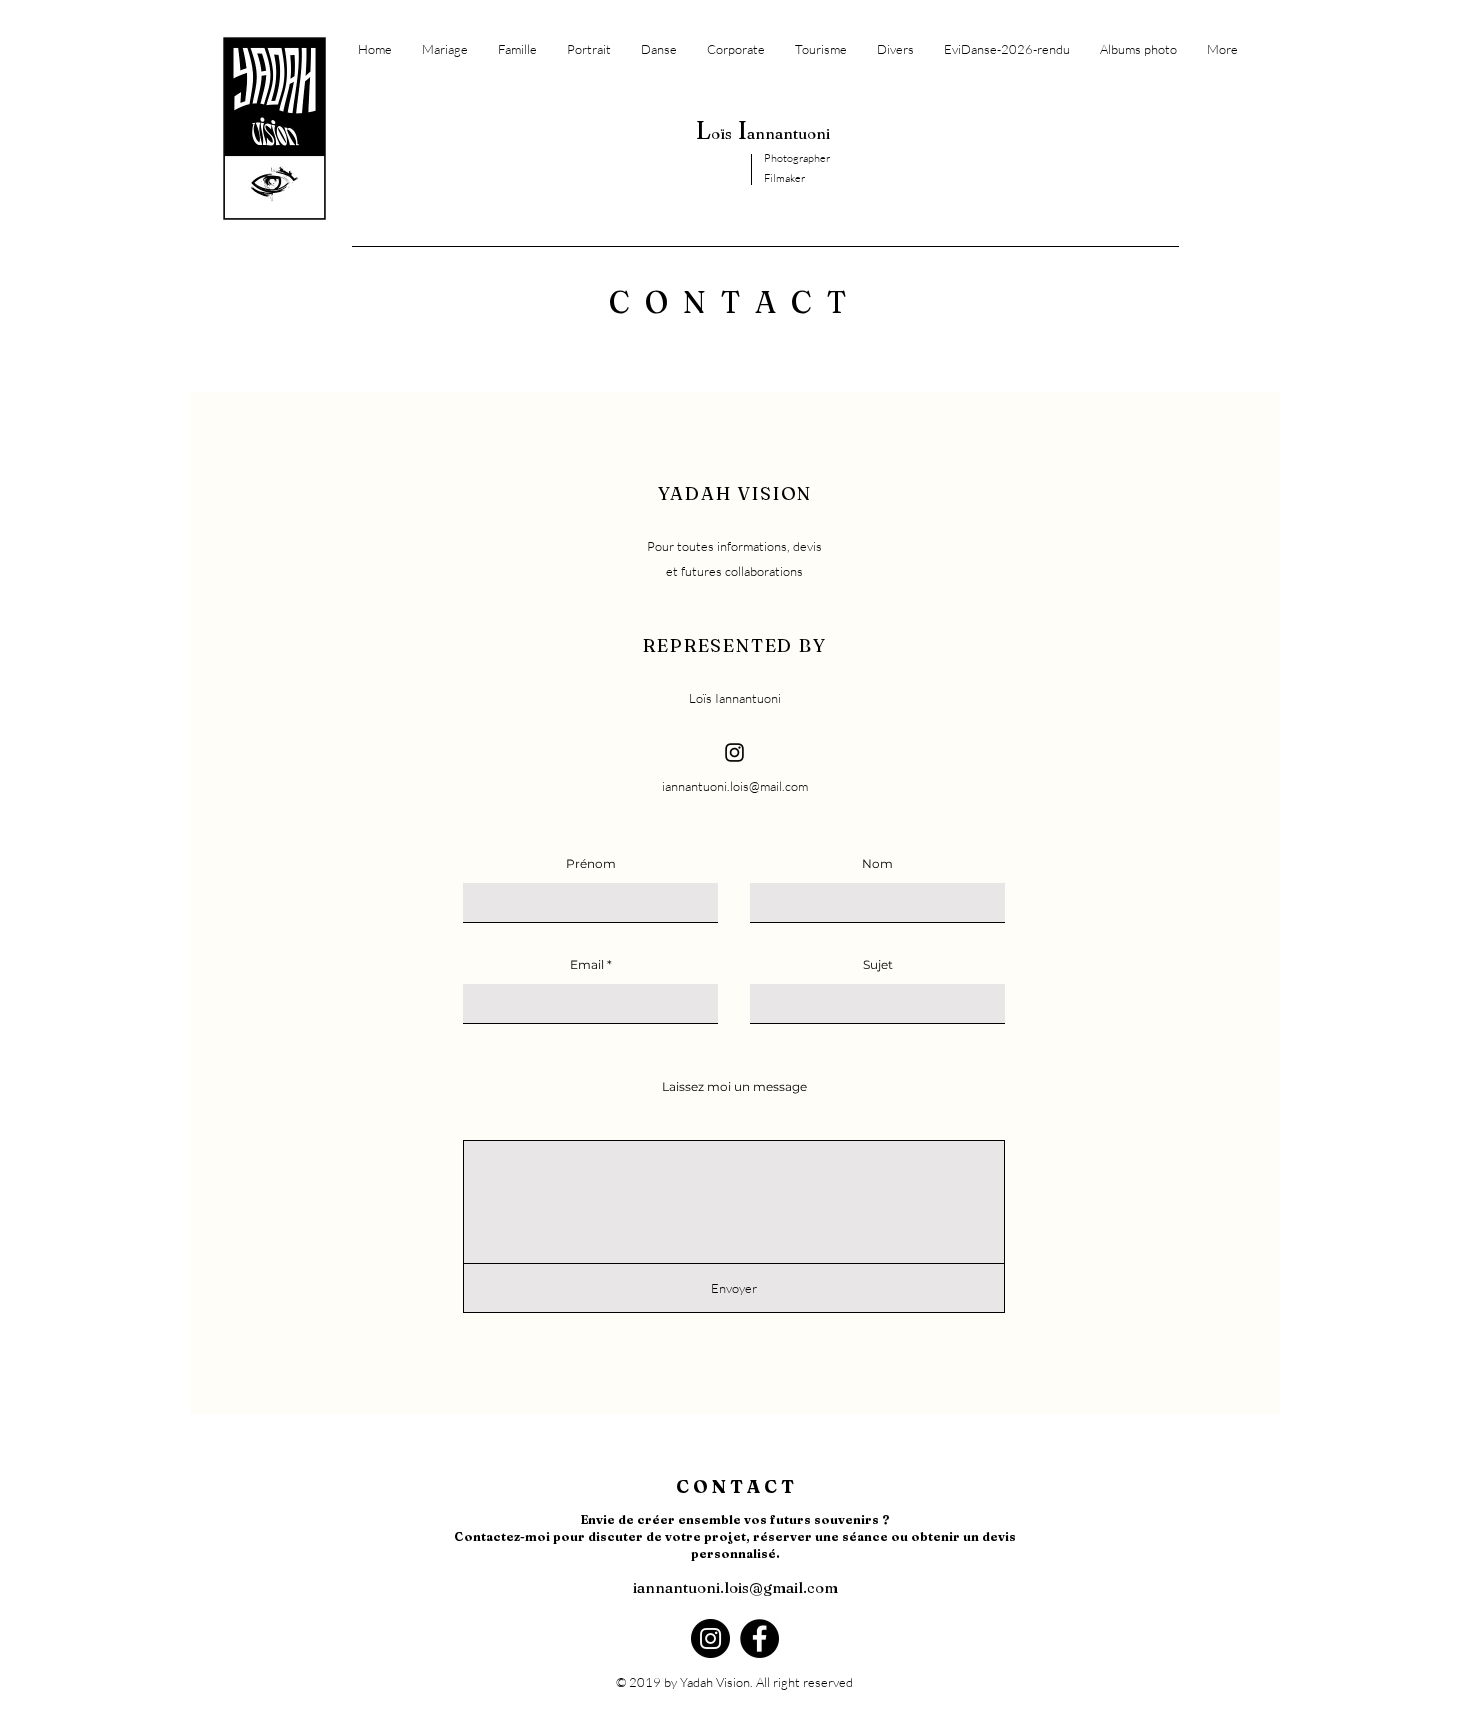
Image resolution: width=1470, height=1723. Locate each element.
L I (763, 130)
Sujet (878, 965)
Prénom (591, 864)
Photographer (797, 158)
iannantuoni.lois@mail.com (735, 786)
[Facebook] (759, 1638)
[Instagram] (734, 752)
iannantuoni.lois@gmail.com (735, 1587)
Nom (877, 864)
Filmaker (784, 178)
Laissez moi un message (734, 1087)
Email (587, 965)
